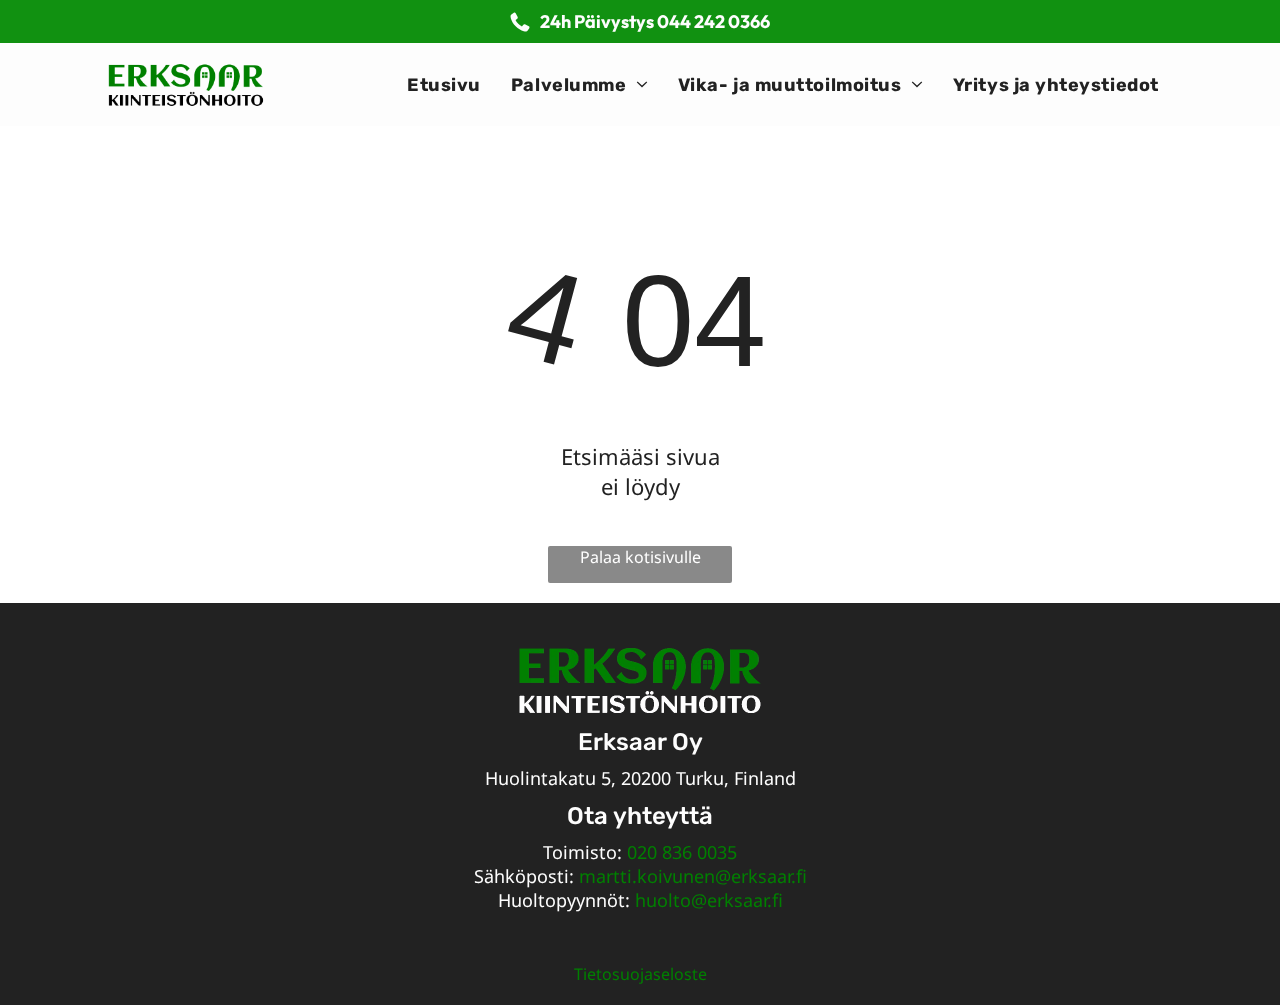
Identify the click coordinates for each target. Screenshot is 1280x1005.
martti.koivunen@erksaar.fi (693, 876)
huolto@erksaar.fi (709, 900)
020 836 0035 (682, 852)
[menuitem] (444, 84)
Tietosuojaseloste (640, 974)
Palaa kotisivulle (640, 557)
